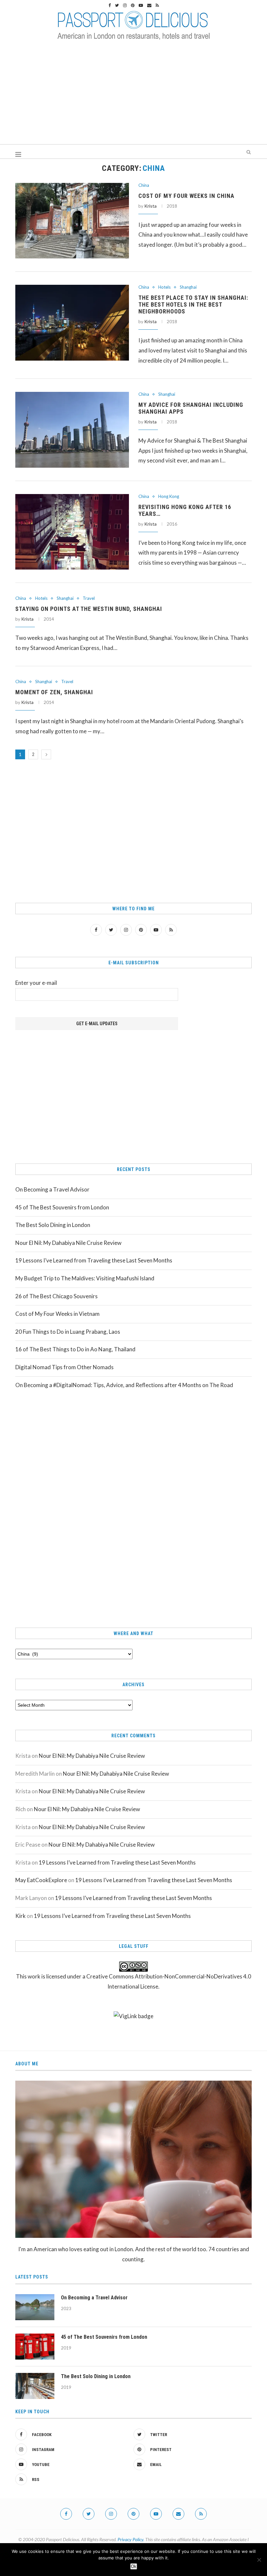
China (144, 185)
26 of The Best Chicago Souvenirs (56, 1296)
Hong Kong (169, 496)
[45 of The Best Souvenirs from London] (35, 2347)
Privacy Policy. (131, 2539)
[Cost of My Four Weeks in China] (72, 221)
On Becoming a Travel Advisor (52, 1189)
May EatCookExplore (41, 1880)
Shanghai (188, 287)
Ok (134, 2566)
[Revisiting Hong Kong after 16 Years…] (72, 532)
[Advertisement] (133, 95)
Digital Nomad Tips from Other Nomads (64, 1367)
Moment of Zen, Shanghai (54, 692)
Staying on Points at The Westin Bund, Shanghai (89, 609)
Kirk (21, 1916)
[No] (259, 2560)
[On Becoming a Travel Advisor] (35, 2307)
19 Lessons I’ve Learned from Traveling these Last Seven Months (94, 1260)
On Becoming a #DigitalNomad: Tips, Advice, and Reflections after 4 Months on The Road (124, 1385)
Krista (150, 206)
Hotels (164, 287)
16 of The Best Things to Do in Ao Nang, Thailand (75, 1349)
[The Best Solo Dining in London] (35, 2386)
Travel (89, 598)
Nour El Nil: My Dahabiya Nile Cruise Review (68, 1243)
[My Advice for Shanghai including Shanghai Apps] (72, 430)
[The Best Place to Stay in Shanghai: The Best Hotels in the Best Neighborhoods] (72, 323)
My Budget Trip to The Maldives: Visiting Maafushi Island (85, 1278)
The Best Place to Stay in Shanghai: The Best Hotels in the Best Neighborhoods (193, 304)
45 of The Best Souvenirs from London (62, 1207)
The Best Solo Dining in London (53, 1225)
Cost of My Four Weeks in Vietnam (57, 1314)
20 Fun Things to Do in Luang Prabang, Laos (68, 1332)
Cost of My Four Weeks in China (186, 196)
